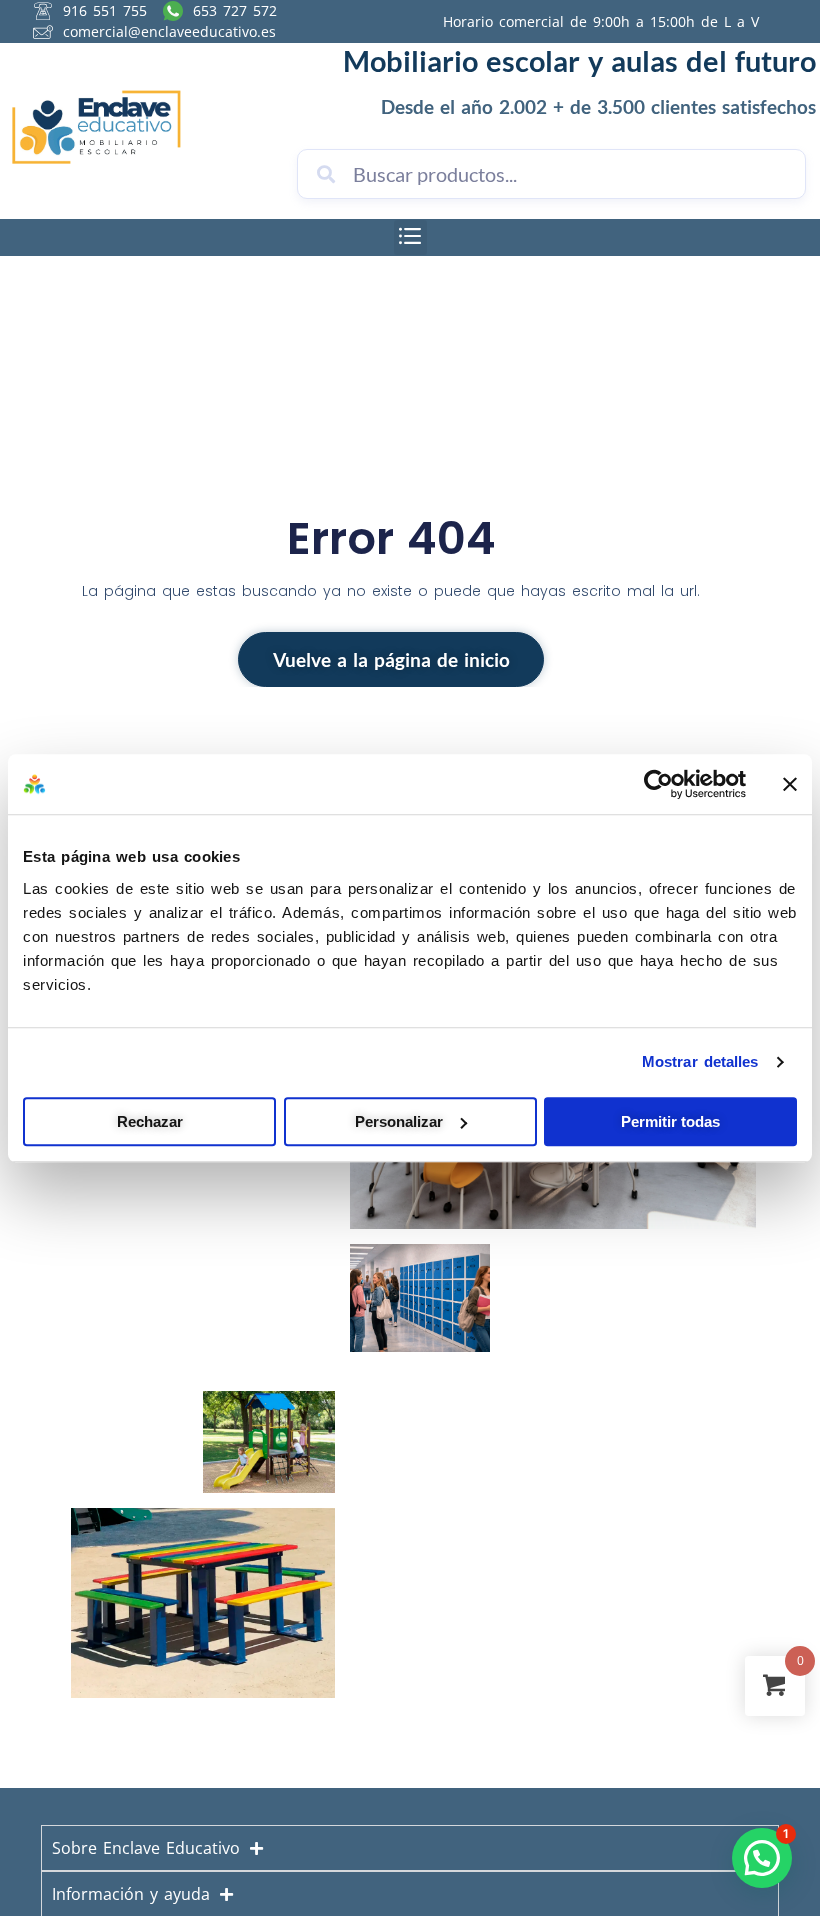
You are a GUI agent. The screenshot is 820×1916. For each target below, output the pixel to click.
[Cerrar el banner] (790, 784)
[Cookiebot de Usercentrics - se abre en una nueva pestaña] (658, 784)
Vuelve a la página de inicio (391, 660)
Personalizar (399, 1121)
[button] (410, 237)
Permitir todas (670, 1121)
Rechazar (150, 1121)
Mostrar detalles (700, 1061)
